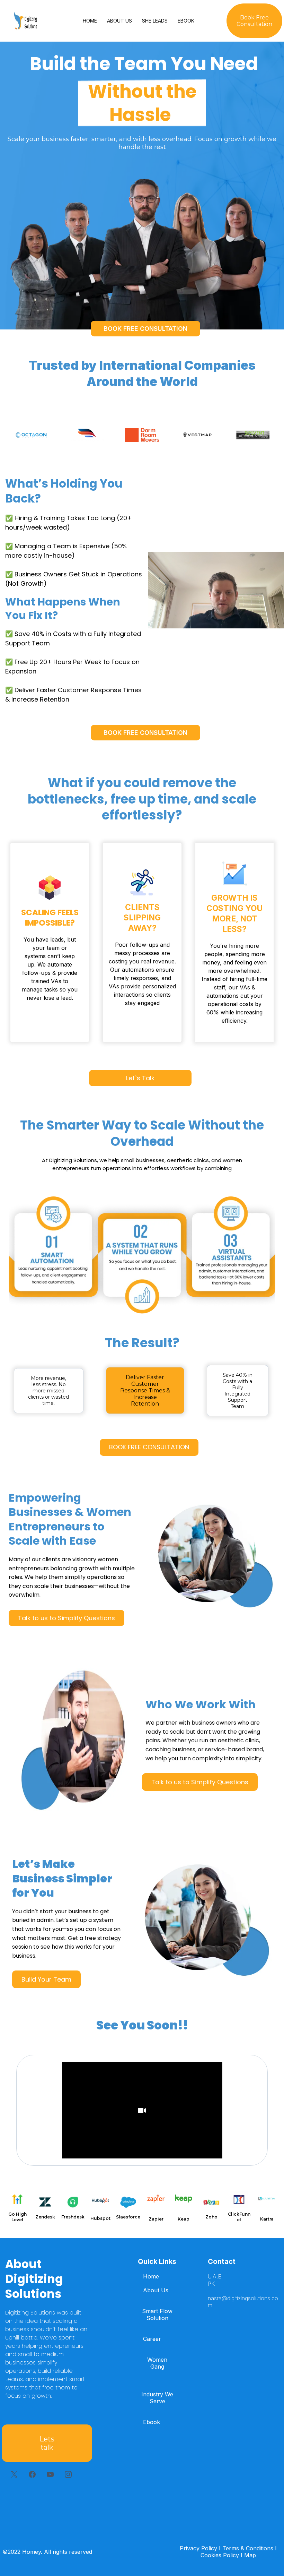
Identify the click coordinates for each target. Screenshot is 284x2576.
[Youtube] (50, 2474)
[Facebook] (32, 2474)
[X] (14, 2474)
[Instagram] (68, 2474)
